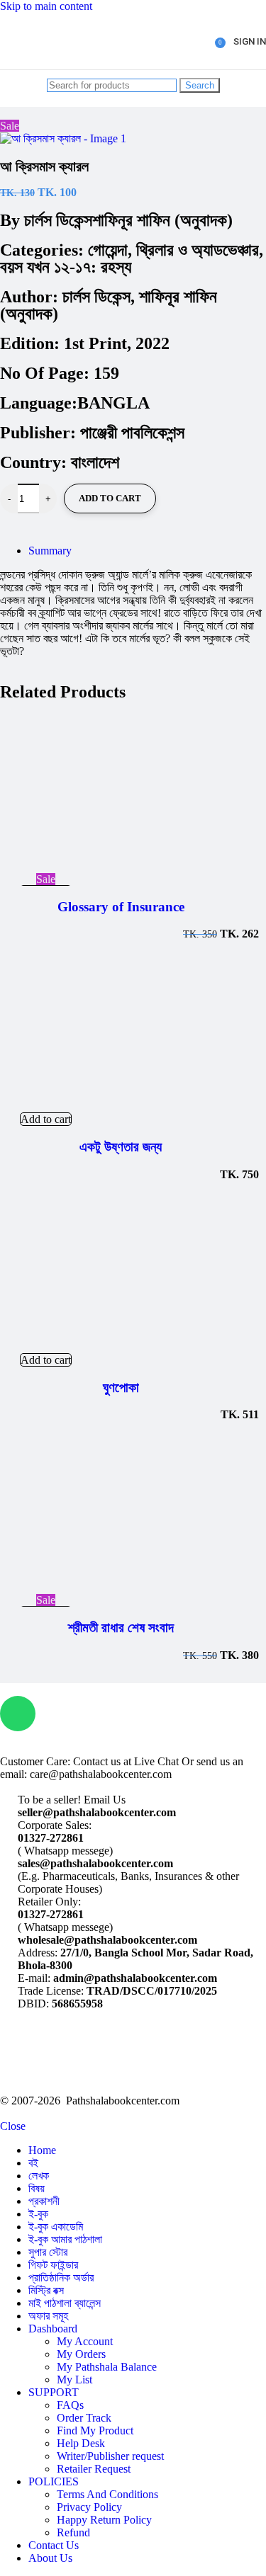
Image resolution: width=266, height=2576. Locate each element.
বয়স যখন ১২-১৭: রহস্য (66, 267)
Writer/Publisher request (110, 2456)
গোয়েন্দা (108, 250)
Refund (73, 2532)
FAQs (70, 2405)
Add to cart (110, 498)
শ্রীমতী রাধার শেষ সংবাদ (121, 1628)
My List (74, 2380)
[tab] (50, 551)
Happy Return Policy (104, 2520)
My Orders (81, 2354)
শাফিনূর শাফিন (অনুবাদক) (162, 220)
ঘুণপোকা (121, 1387)
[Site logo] (54, 73)
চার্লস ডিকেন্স (58, 220)
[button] (46, 1119)
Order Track (84, 2418)
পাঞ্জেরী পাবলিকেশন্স (132, 433)
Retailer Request (94, 2469)
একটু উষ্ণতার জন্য (121, 1147)
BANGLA (113, 403)
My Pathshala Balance (107, 2367)
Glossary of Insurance (121, 907)
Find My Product (95, 2430)
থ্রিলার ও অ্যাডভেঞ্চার (198, 250)
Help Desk (81, 2443)
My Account (85, 2341)
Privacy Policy (89, 2507)
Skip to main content (46, 6)
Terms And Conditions (107, 2494)
